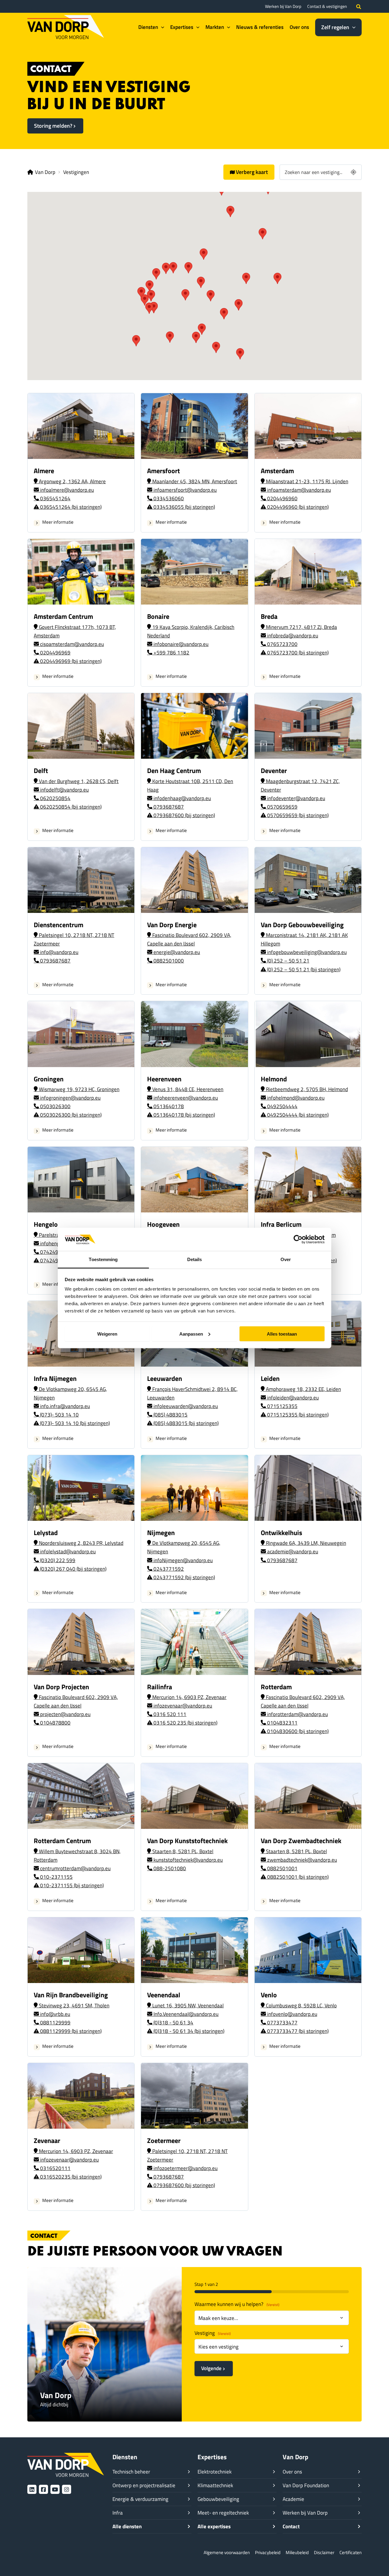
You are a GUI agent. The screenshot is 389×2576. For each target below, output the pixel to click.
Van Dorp (45, 172)
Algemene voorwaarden (227, 2552)
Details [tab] (195, 1259)
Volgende (211, 2368)
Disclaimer (324, 2552)
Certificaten (351, 2552)
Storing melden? (53, 126)
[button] (359, 6)
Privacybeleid (268, 2552)
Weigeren (107, 1334)
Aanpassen (191, 1334)
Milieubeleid (297, 2552)
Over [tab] (286, 1259)
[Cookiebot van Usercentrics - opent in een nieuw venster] (298, 1239)
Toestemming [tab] (103, 1259)
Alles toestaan (282, 1334)
